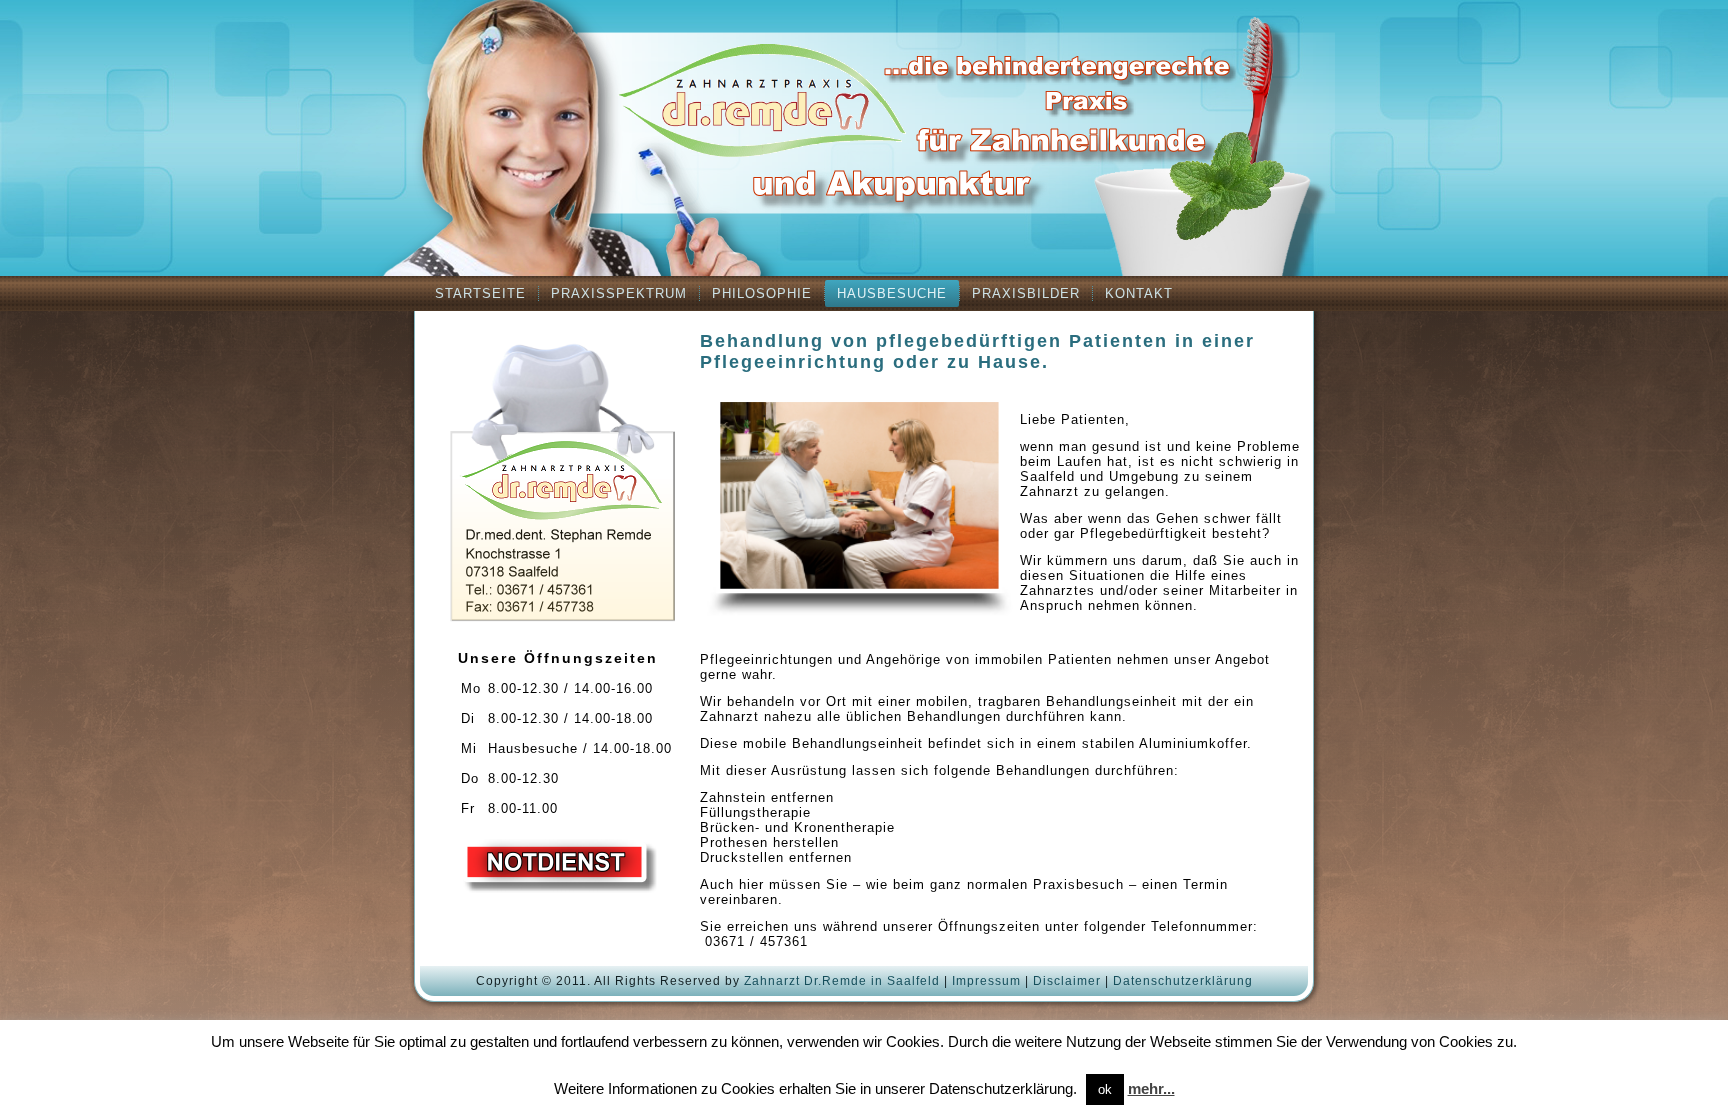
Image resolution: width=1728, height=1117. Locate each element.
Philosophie (762, 293)
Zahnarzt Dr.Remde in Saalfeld (842, 981)
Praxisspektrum (619, 293)
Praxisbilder (1026, 293)
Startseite (480, 293)
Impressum (986, 981)
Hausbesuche (892, 293)
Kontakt (1139, 293)
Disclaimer (1067, 981)
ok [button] (1105, 1089)
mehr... (1151, 1088)
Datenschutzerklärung (1183, 981)
